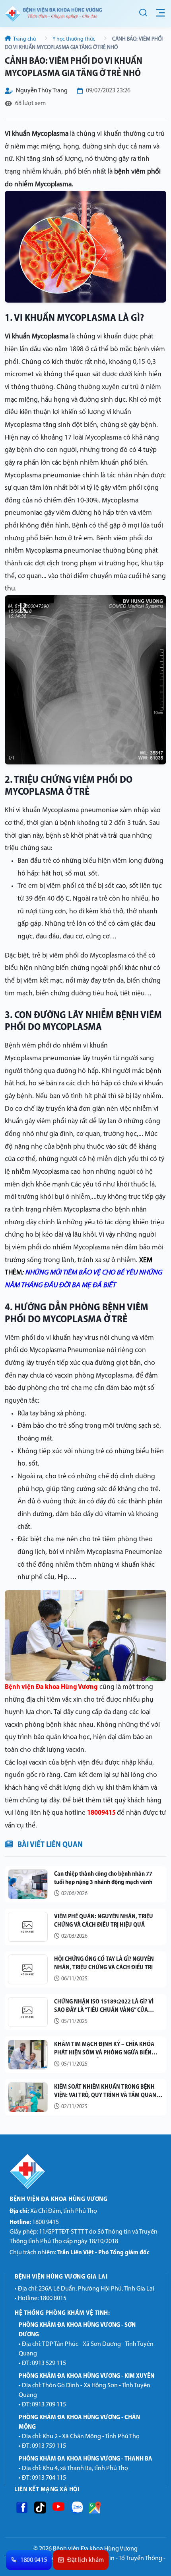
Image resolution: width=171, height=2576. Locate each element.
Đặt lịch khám (85, 2560)
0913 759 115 (49, 2446)
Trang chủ (25, 39)
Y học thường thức (74, 39)
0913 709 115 (49, 2405)
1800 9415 (34, 2222)
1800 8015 (53, 2298)
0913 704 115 (49, 2478)
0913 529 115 (49, 2363)
